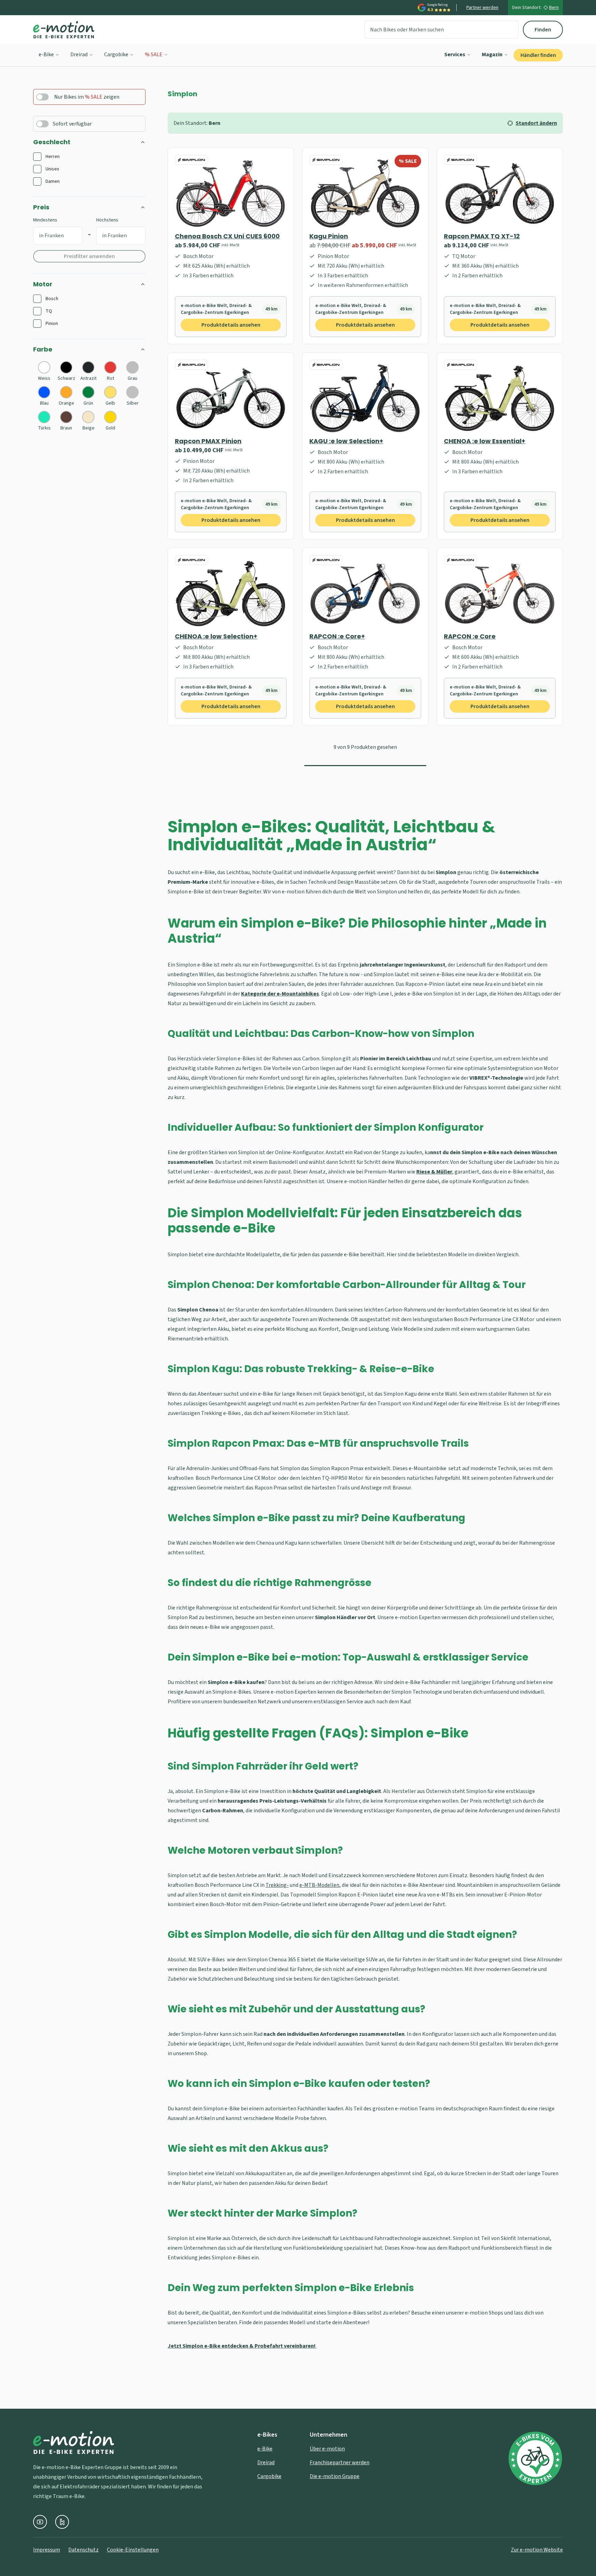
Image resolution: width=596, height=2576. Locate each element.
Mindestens (45, 220)
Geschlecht (52, 142)
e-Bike (46, 55)
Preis (41, 207)
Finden (543, 30)
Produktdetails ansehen (231, 325)
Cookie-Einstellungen (133, 2550)
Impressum (47, 2550)
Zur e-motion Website (537, 2550)
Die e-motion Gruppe (335, 2476)
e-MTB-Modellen (319, 1885)
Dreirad (79, 55)
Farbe (43, 349)
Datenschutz (83, 2550)
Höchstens (107, 220)
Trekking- (277, 1885)
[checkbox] (37, 157)
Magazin (492, 55)
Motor (43, 284)
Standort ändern (536, 123)
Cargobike (116, 55)
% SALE (154, 55)
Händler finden (538, 55)
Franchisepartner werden (340, 2463)
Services (455, 55)
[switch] (42, 97)
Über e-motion (327, 2449)
